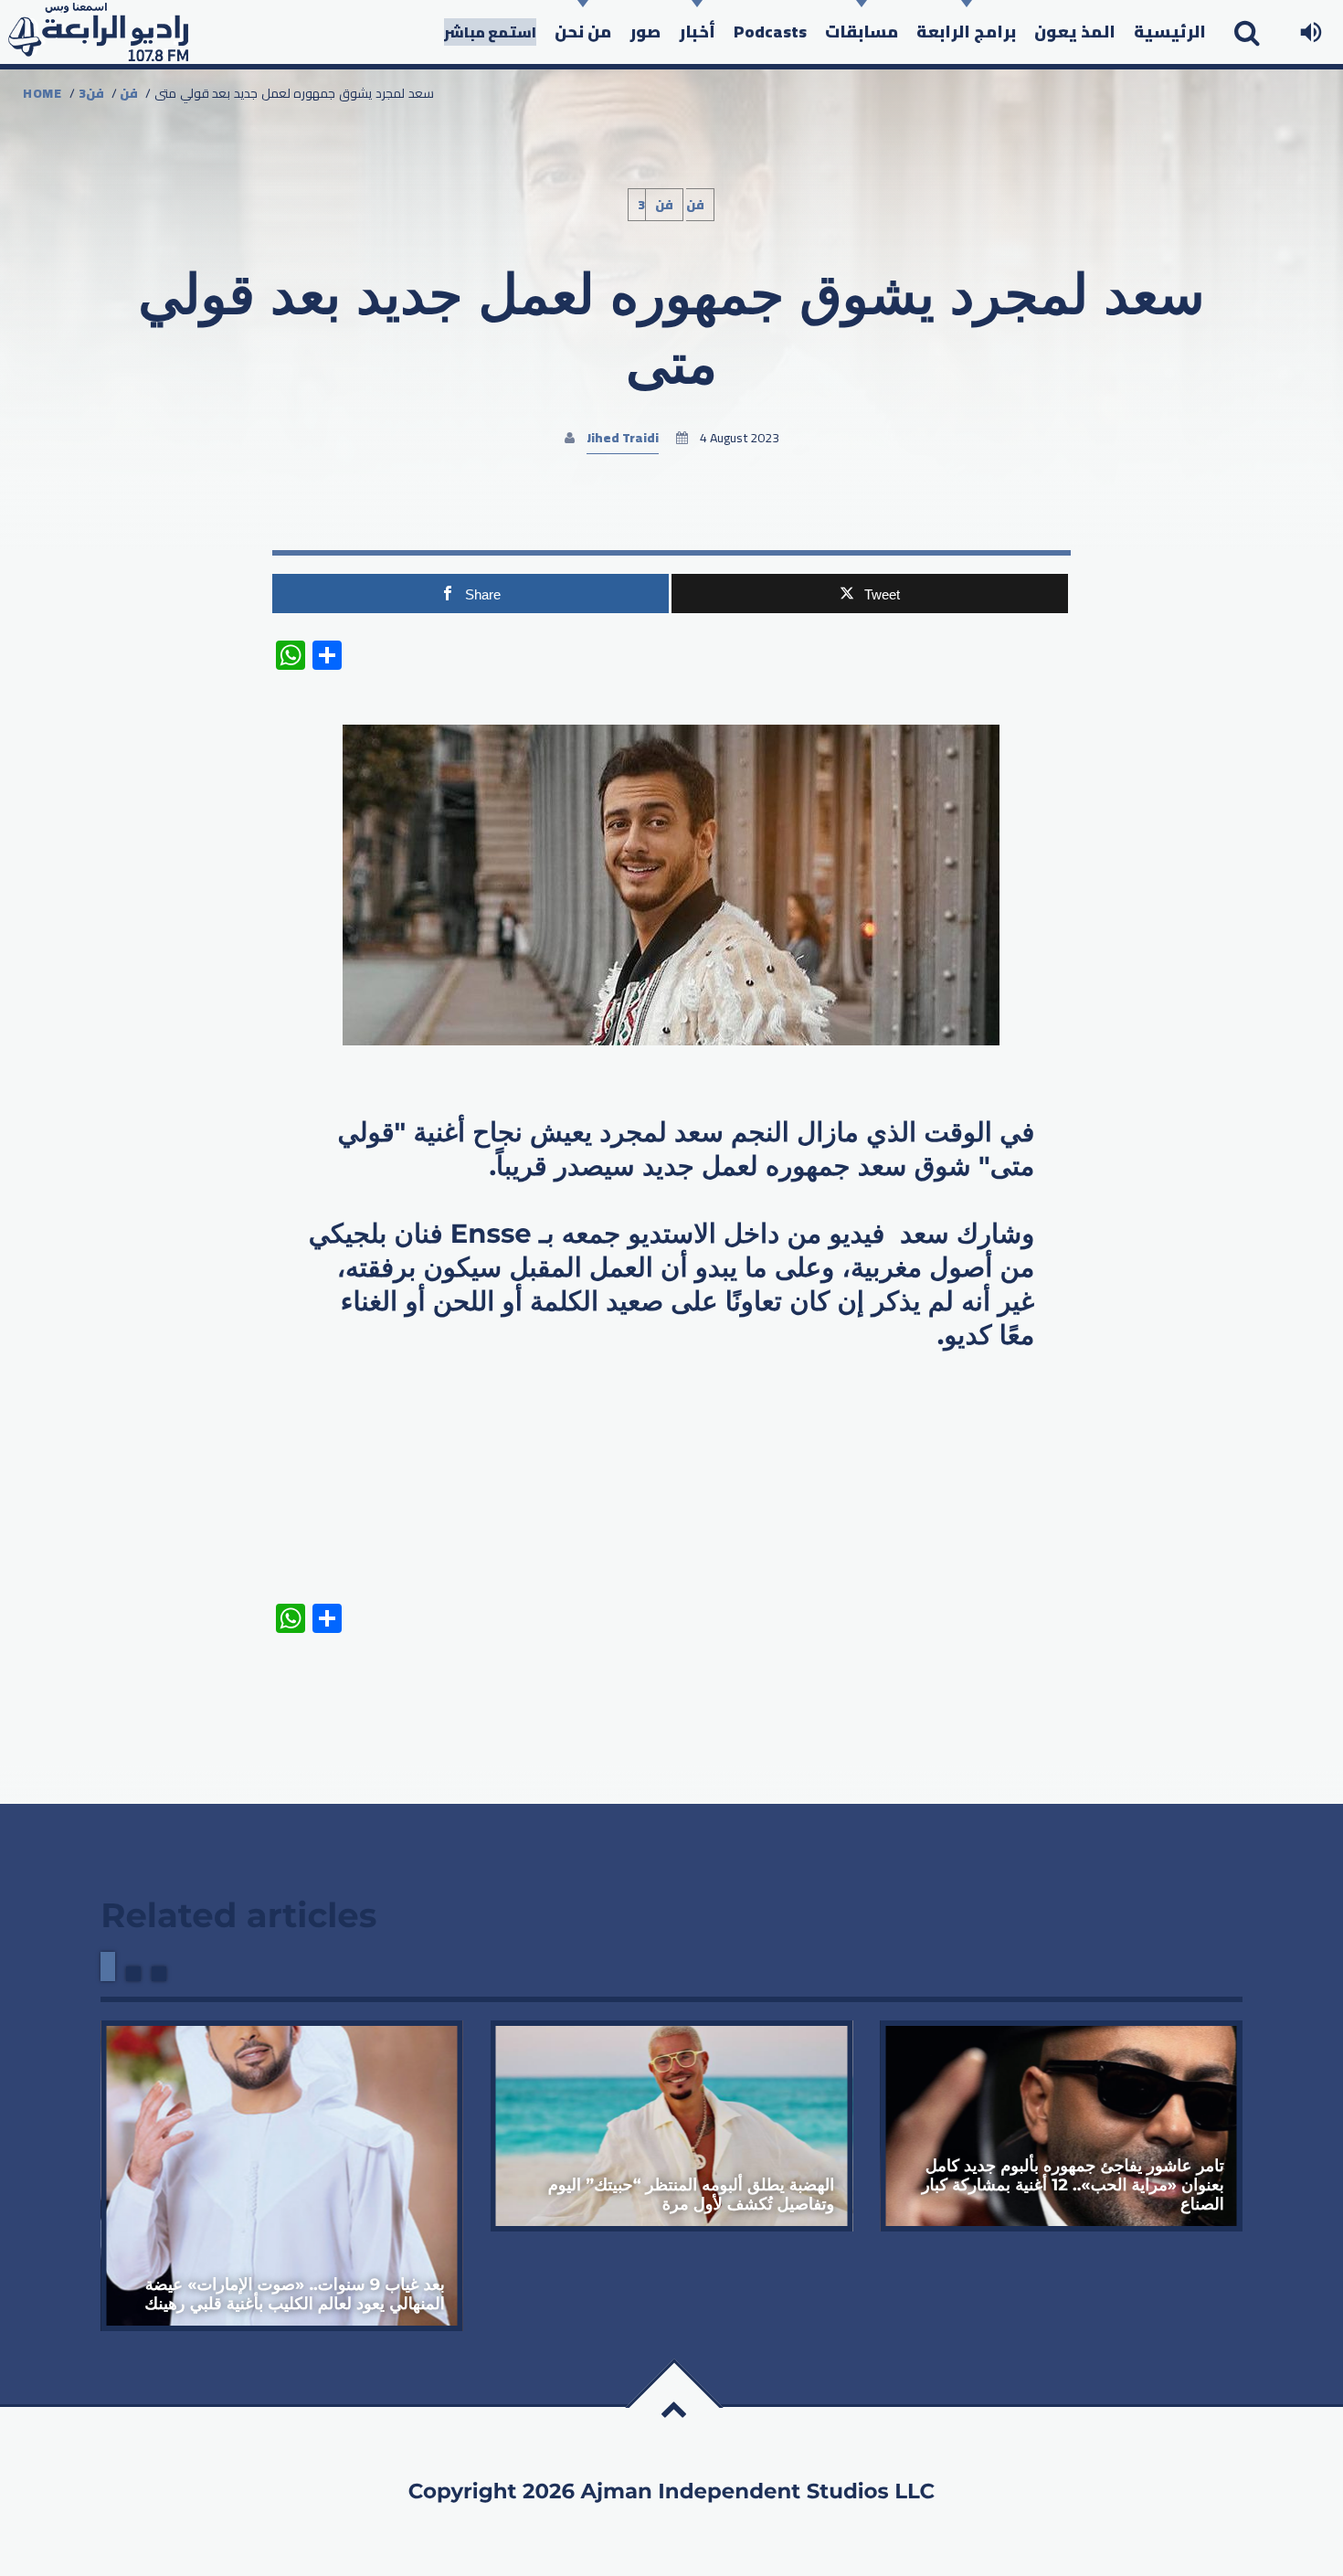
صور (645, 32)
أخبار (697, 32)
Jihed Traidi (623, 438)
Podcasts (770, 32)
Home (42, 93)
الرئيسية (1170, 32)
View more (282, 2176)
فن (129, 93)
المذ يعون (1075, 32)
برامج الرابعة (966, 32)
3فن (91, 93)
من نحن (583, 32)
